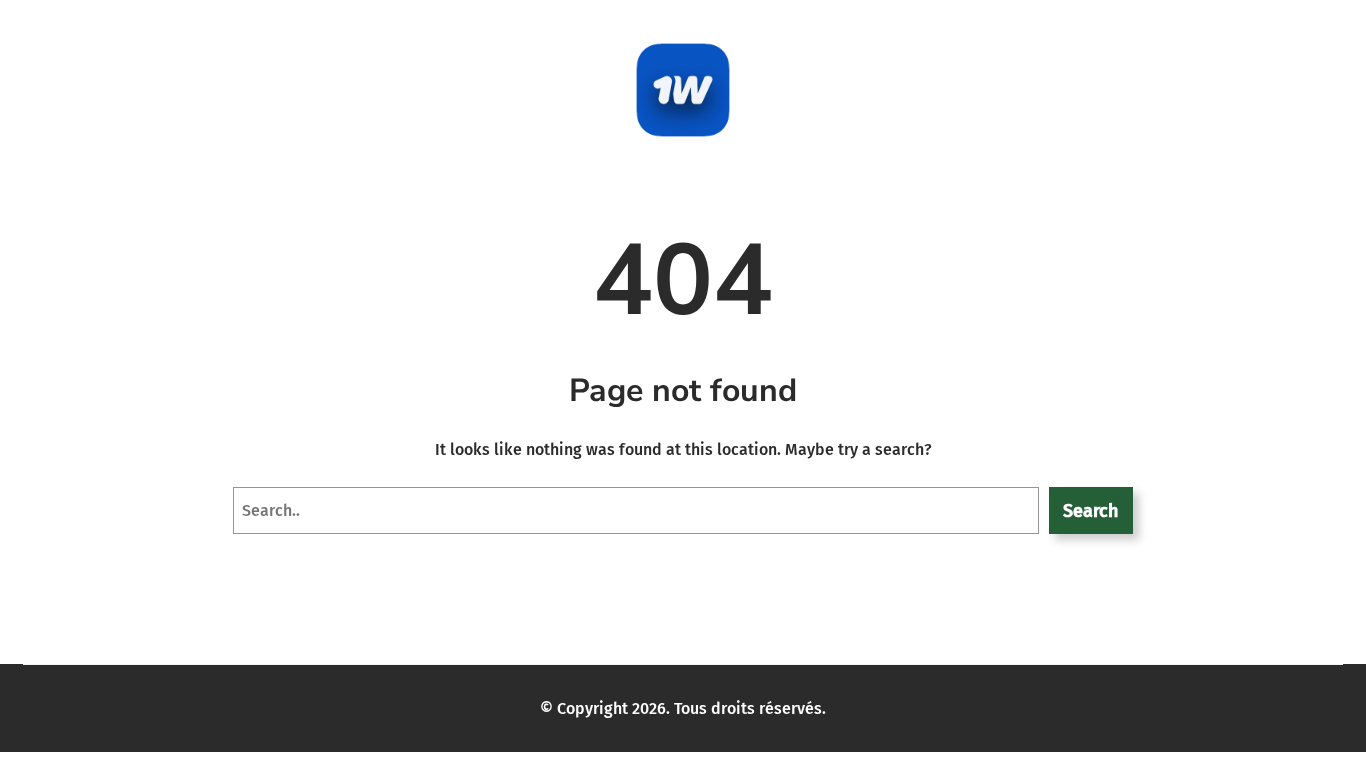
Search (1090, 511)
